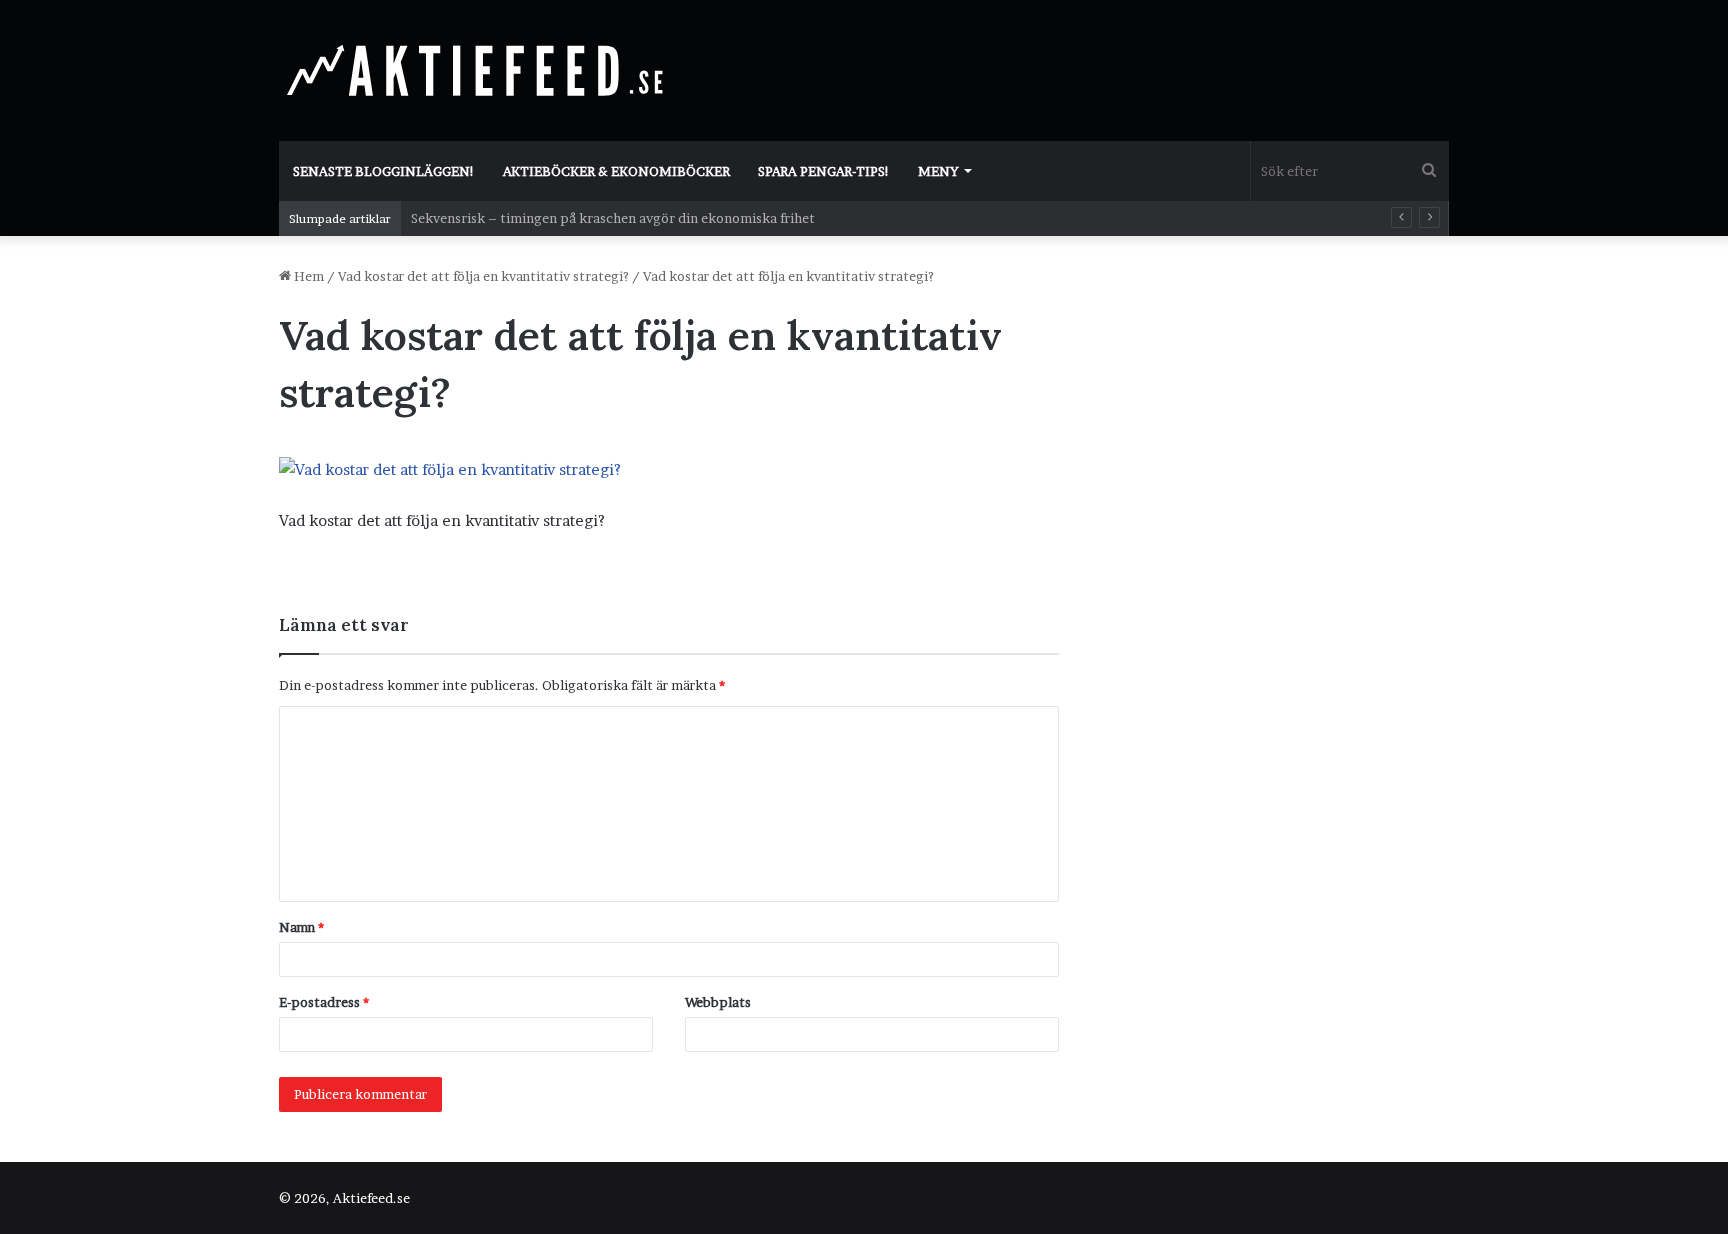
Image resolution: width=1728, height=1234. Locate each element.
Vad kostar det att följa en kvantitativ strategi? (483, 276)
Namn (301, 927)
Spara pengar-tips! (824, 171)
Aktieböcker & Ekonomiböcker (616, 171)
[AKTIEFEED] (479, 70)
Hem (307, 276)
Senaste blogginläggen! (384, 171)
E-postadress (324, 1002)
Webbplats (718, 1002)
